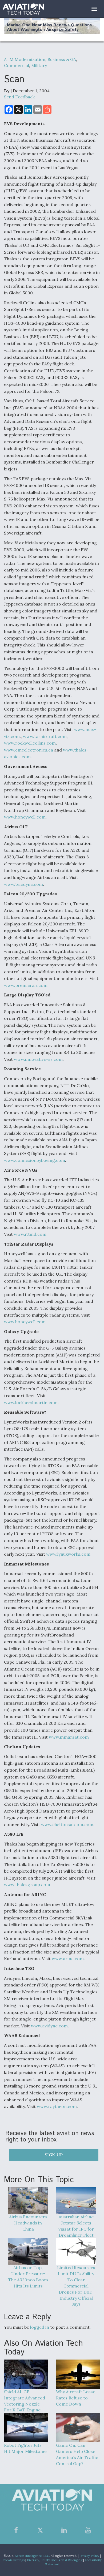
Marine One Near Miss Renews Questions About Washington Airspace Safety (49, 28)
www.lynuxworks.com (68, 1554)
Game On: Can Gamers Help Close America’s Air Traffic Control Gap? (77, 2454)
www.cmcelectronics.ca (29, 750)
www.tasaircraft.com (45, 736)
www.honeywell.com (25, 817)
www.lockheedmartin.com (31, 1402)
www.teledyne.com (23, 884)
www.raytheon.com (57, 2106)
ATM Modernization (25, 59)
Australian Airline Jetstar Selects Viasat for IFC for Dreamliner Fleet (76, 2226)
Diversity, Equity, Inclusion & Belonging (55, 2560)
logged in (40, 2327)
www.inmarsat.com (69, 1737)
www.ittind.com (30, 1234)
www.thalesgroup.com (27, 1885)
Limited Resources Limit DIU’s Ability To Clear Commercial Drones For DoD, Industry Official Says (76, 2286)
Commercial (17, 65)
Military (39, 65)
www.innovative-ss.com (38, 1059)
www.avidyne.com (49, 2026)
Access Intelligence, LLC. (32, 2556)
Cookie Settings (14, 2560)
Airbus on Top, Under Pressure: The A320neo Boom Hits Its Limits (28, 2277)
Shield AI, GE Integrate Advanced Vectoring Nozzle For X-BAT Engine (25, 2401)
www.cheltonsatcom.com (67, 1825)
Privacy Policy (89, 2556)
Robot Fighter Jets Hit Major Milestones (26, 2448)
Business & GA (62, 59)
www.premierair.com (26, 985)
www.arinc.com (68, 1959)
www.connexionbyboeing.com (35, 1160)
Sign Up (54, 2155)
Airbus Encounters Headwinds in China (28, 2223)
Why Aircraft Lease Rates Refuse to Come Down (76, 2398)
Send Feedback (19, 97)
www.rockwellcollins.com (30, 743)
